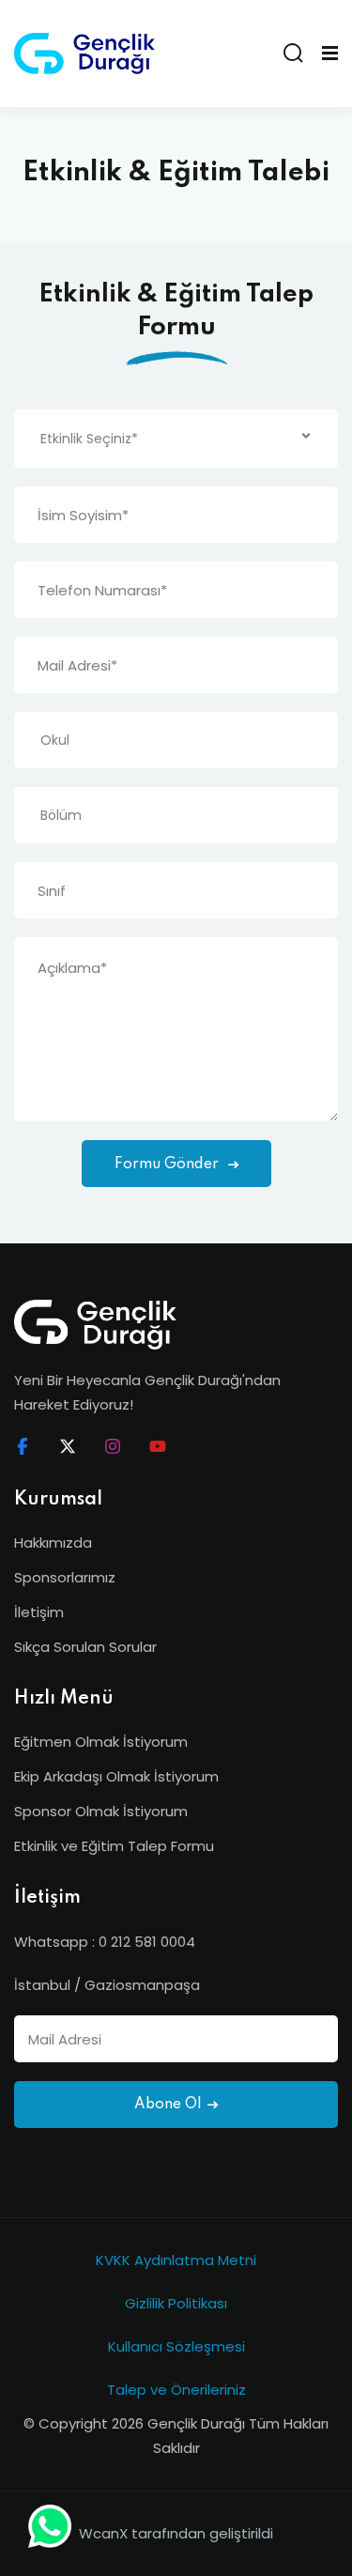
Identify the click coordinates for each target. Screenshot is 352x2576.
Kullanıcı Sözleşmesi (176, 2346)
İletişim (39, 1612)
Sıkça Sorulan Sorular (85, 1647)
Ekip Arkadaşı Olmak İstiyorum (116, 1776)
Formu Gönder (168, 1165)
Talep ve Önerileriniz (176, 2390)
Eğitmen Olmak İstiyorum (101, 1742)
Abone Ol (168, 2105)
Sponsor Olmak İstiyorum (101, 1811)
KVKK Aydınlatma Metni (176, 2260)
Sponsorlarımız (65, 1577)
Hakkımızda (53, 1543)
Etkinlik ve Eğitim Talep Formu (114, 1846)
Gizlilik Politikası (176, 2303)
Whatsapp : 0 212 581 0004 (105, 1942)
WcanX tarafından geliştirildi (176, 2533)
